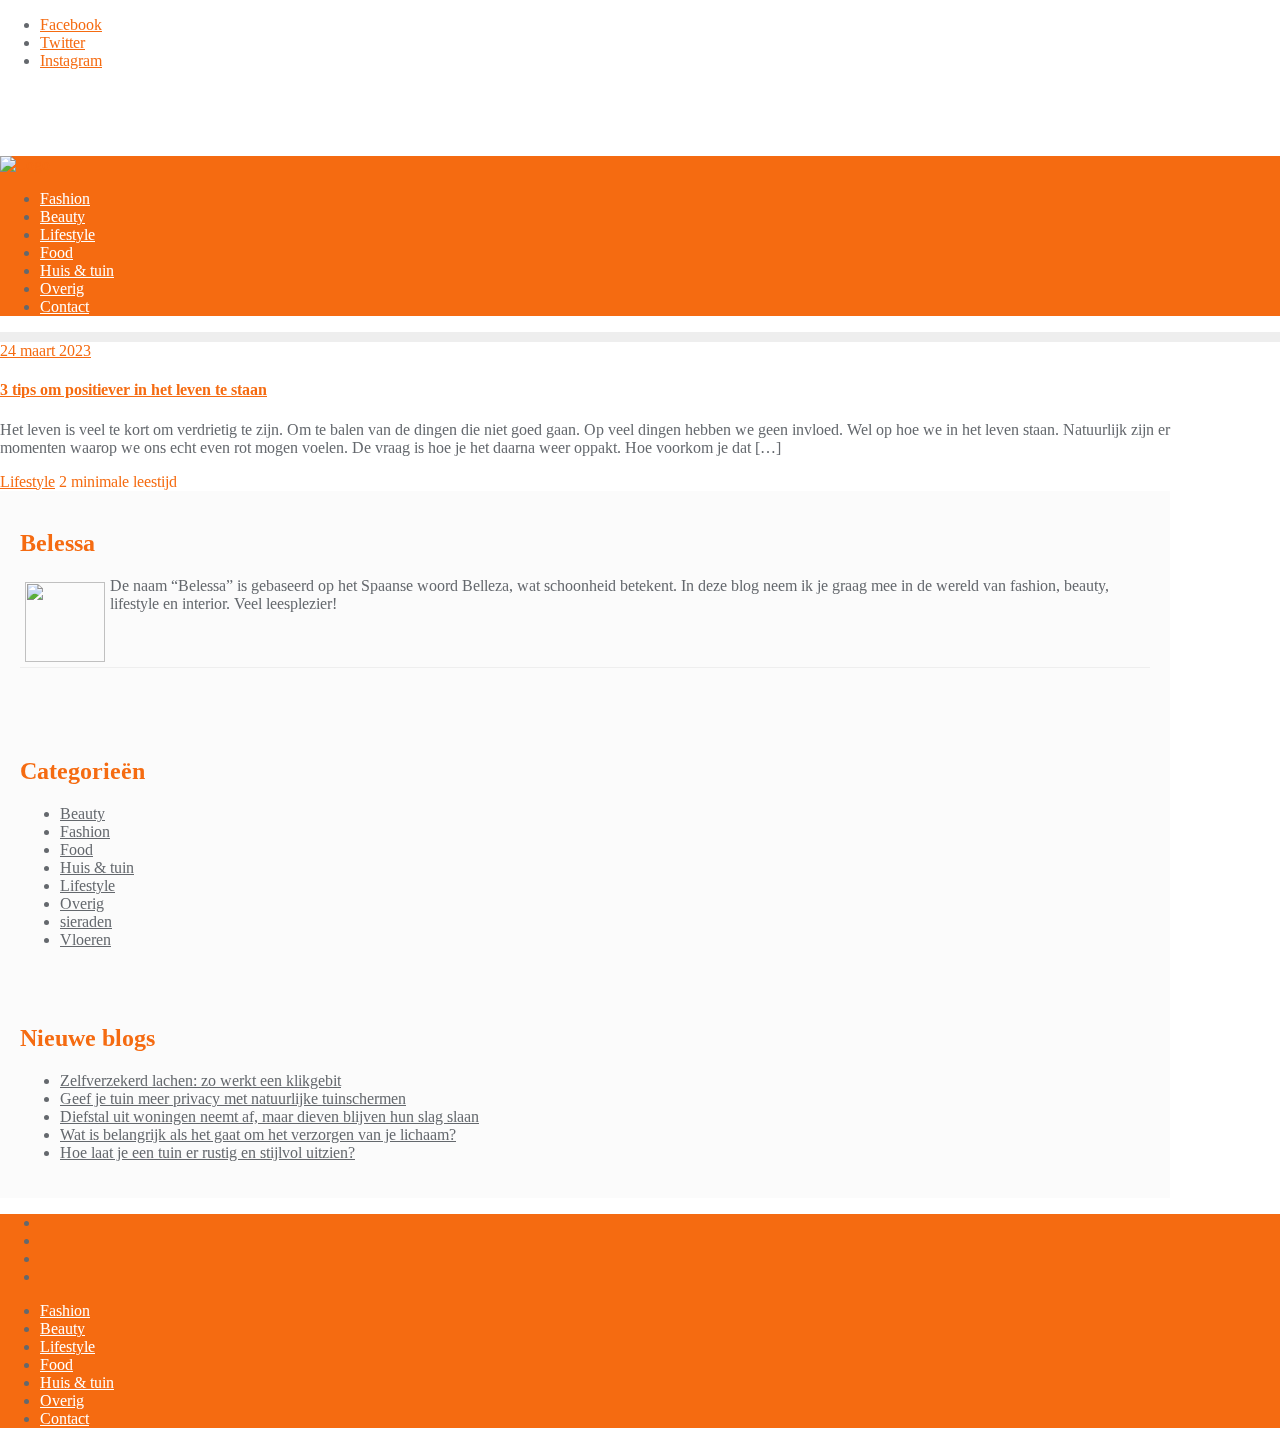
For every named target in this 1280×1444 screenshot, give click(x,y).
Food (76, 849)
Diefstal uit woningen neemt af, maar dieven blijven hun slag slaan (269, 1116)
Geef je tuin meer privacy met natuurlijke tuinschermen (233, 1098)
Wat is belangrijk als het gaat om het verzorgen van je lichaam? (258, 1134)
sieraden (86, 921)
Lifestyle (27, 481)
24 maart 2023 (45, 350)
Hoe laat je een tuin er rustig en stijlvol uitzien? (207, 1152)
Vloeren (85, 939)
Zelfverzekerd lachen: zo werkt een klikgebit (200, 1080)
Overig (82, 903)
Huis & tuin (97, 867)
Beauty (82, 813)
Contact (64, 1418)
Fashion (85, 831)
